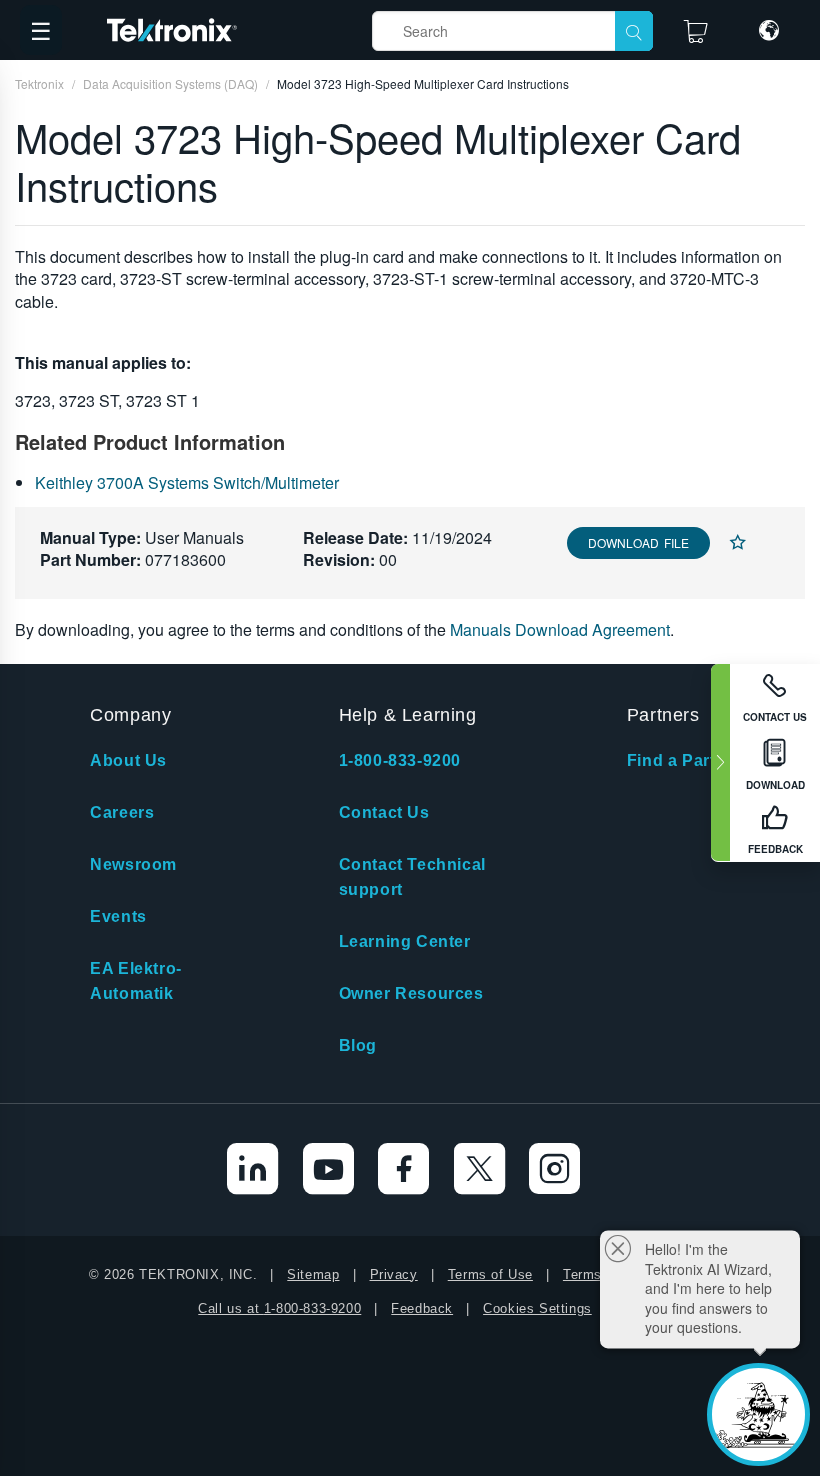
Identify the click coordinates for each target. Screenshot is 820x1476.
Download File (638, 542)
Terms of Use (490, 1274)
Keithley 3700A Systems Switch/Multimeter (187, 482)
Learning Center (405, 941)
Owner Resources (411, 993)
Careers (122, 812)
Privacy (394, 1274)
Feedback (422, 1308)
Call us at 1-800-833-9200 (279, 1308)
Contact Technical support (412, 877)
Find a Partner (684, 760)
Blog (358, 1045)
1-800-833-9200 (400, 760)
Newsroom (133, 864)
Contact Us (384, 812)
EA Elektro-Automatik (136, 981)
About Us (128, 760)
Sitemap (313, 1274)
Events (118, 916)
